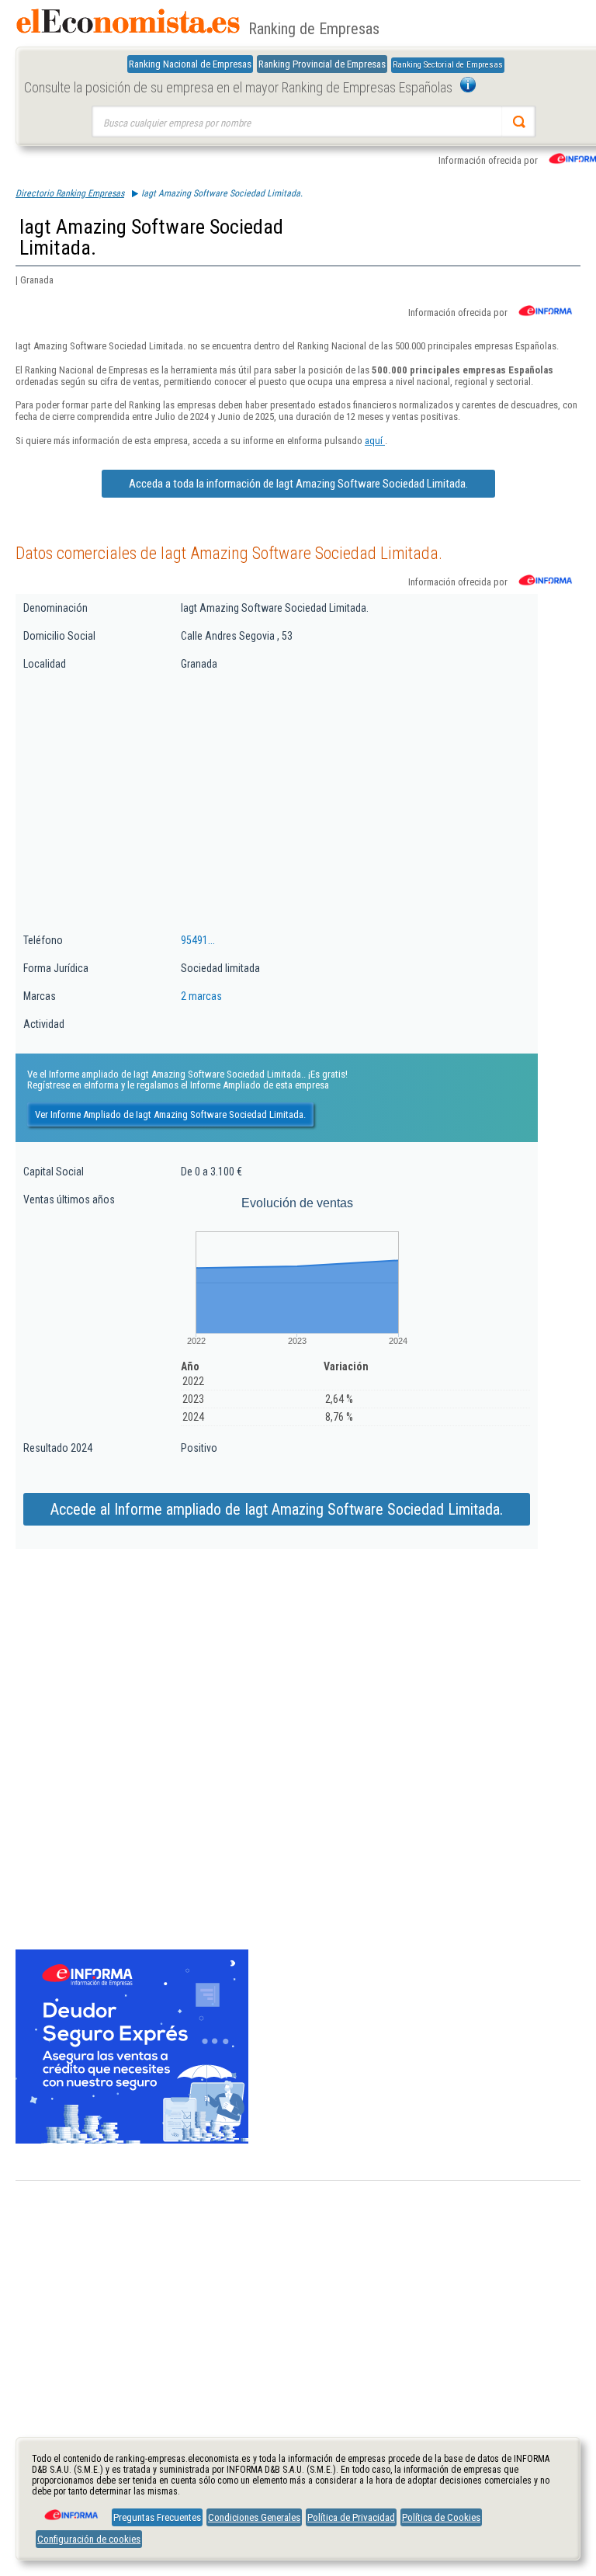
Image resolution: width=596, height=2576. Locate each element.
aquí (375, 441)
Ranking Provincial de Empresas (322, 64)
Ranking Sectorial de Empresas (448, 65)
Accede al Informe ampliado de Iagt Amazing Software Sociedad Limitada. (277, 1509)
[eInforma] (70, 2509)
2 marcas (201, 996)
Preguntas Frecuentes (157, 2517)
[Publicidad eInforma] (132, 2140)
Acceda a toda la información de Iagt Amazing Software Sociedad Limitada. (298, 484)
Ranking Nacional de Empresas (190, 64)
